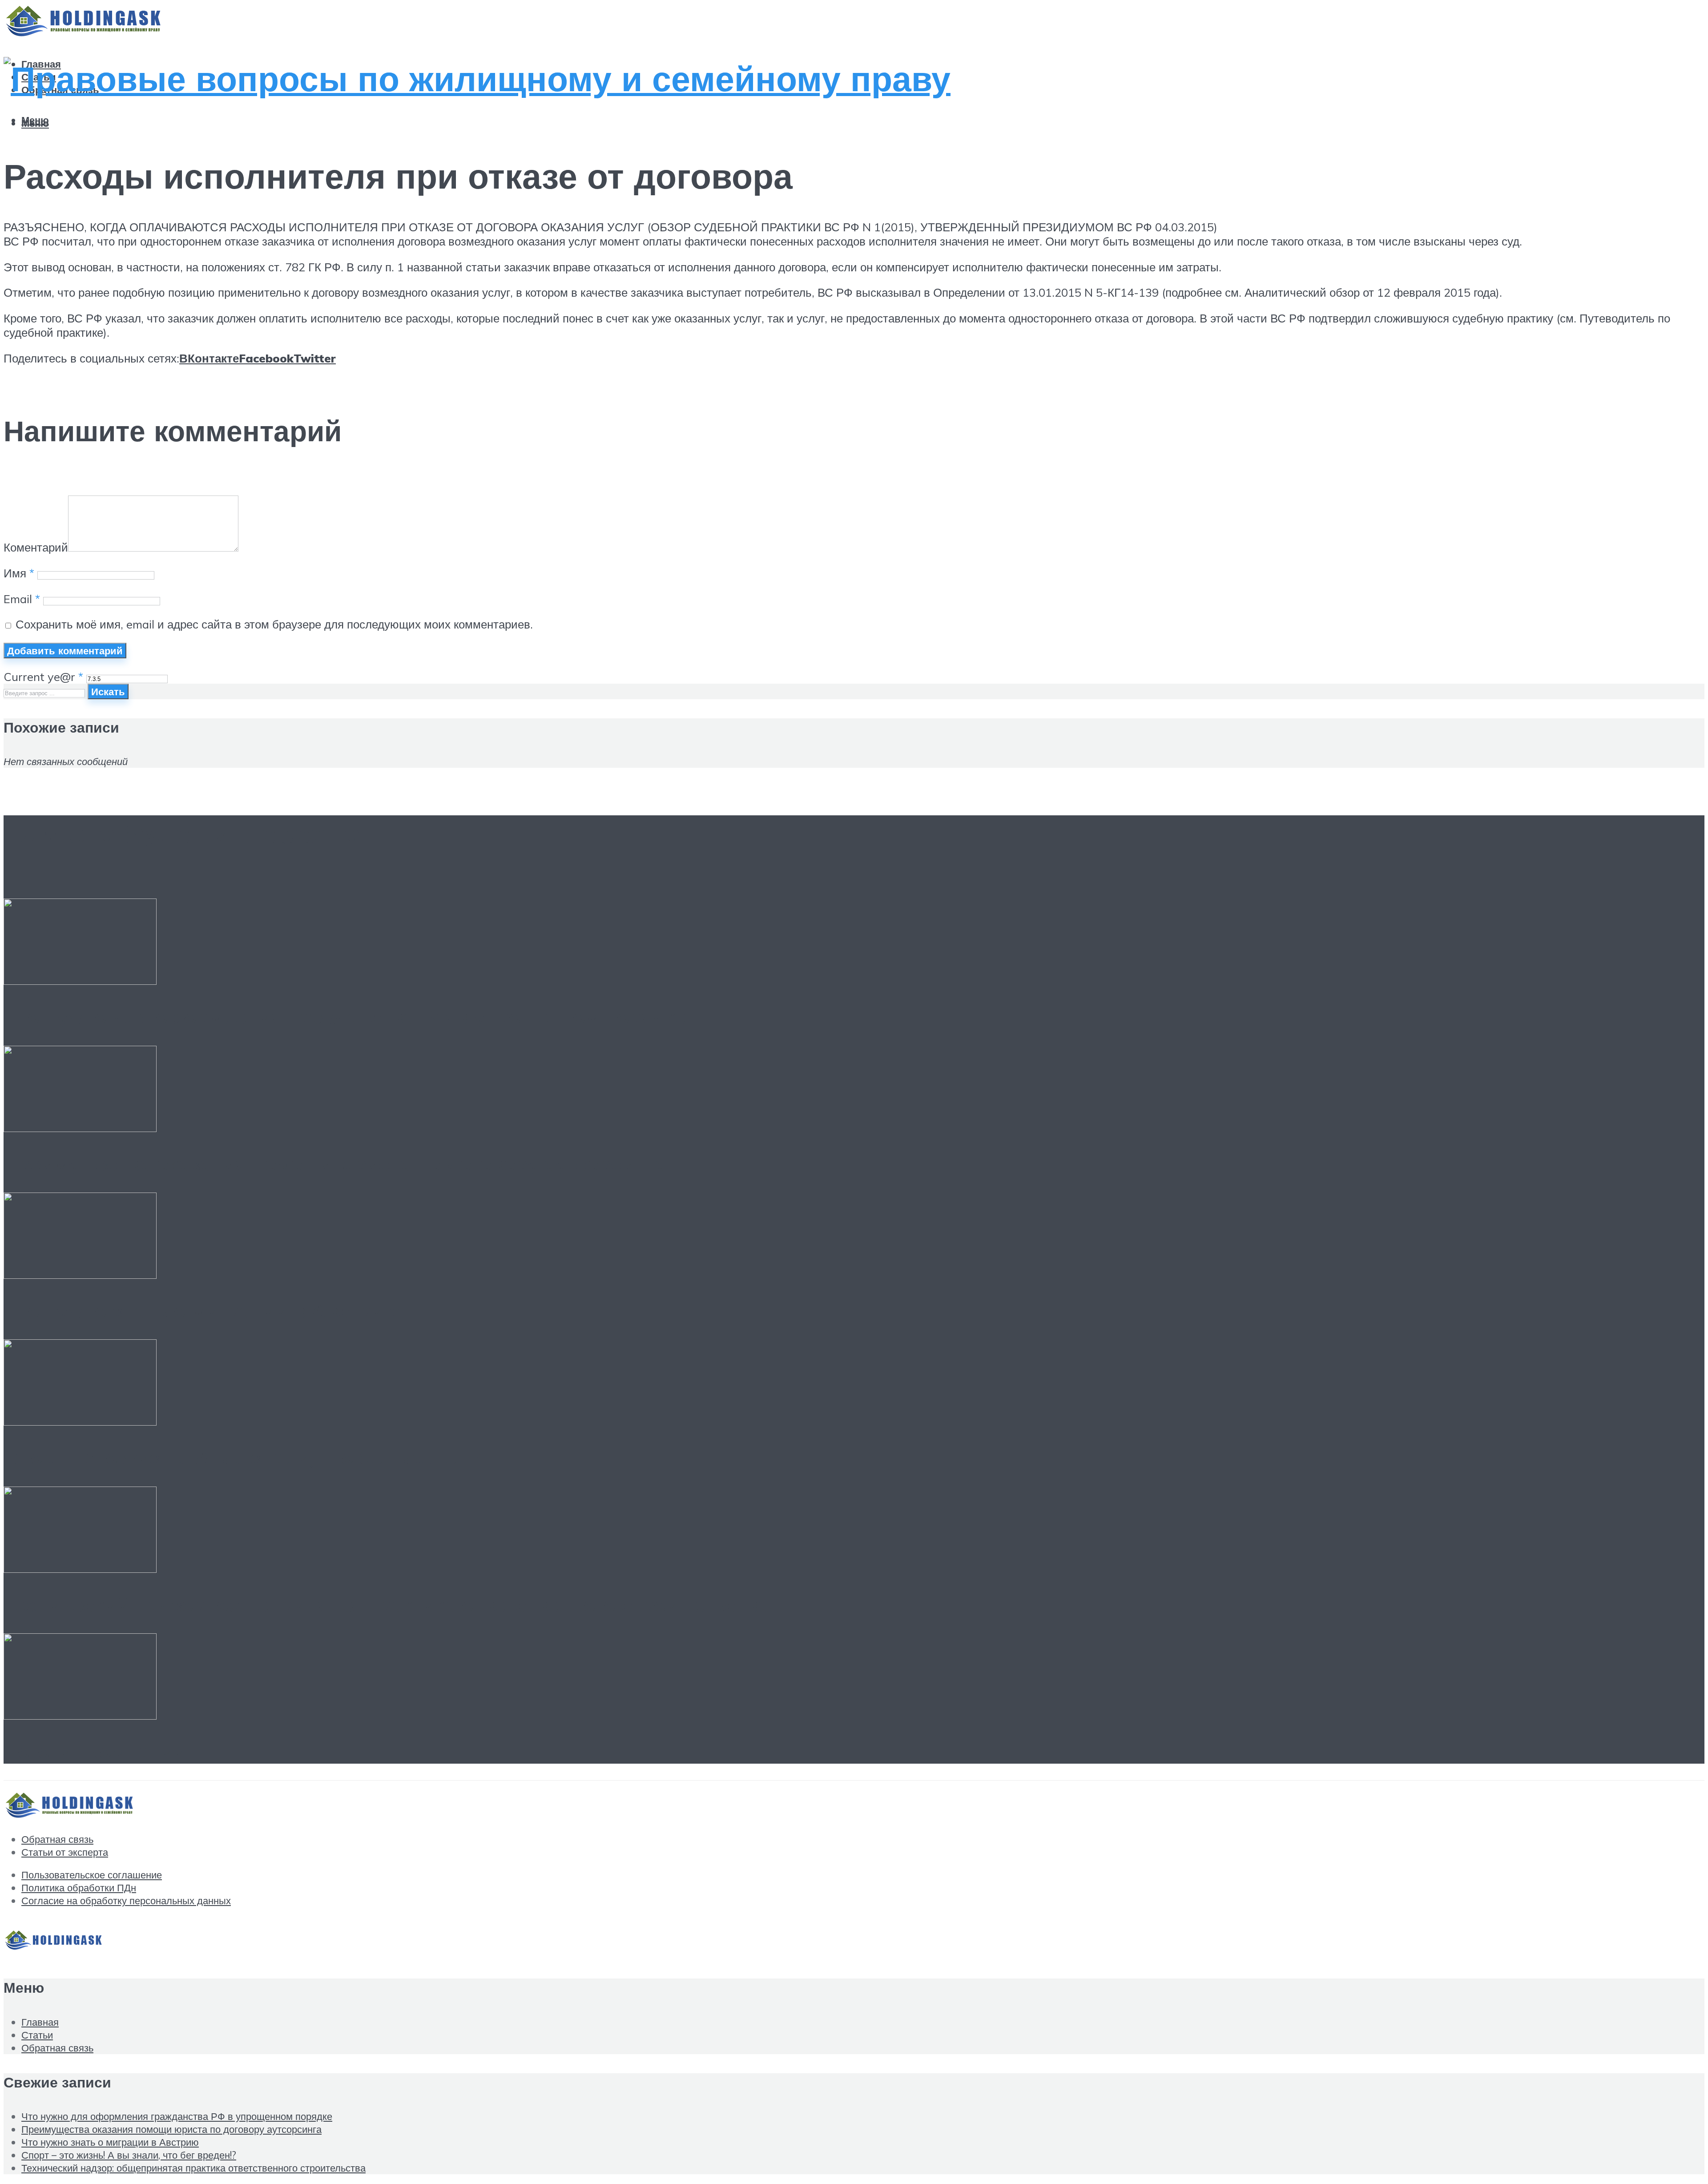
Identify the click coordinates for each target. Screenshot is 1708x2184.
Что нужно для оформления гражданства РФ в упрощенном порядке (345, 1016)
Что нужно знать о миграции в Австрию (202, 1310)
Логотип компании (95, 1751)
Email (22, 599)
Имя (19, 573)
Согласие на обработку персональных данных (126, 1900)
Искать (108, 691)
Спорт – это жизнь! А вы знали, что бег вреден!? (244, 1457)
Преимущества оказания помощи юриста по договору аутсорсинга (335, 1164)
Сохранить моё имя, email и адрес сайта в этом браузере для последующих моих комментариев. (274, 624)
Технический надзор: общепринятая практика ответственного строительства (386, 1604)
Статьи (37, 2035)
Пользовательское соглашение (92, 1875)
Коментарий (36, 547)
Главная (40, 2022)
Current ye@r (43, 677)
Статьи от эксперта (65, 1852)
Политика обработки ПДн (79, 1888)
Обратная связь (57, 1839)
